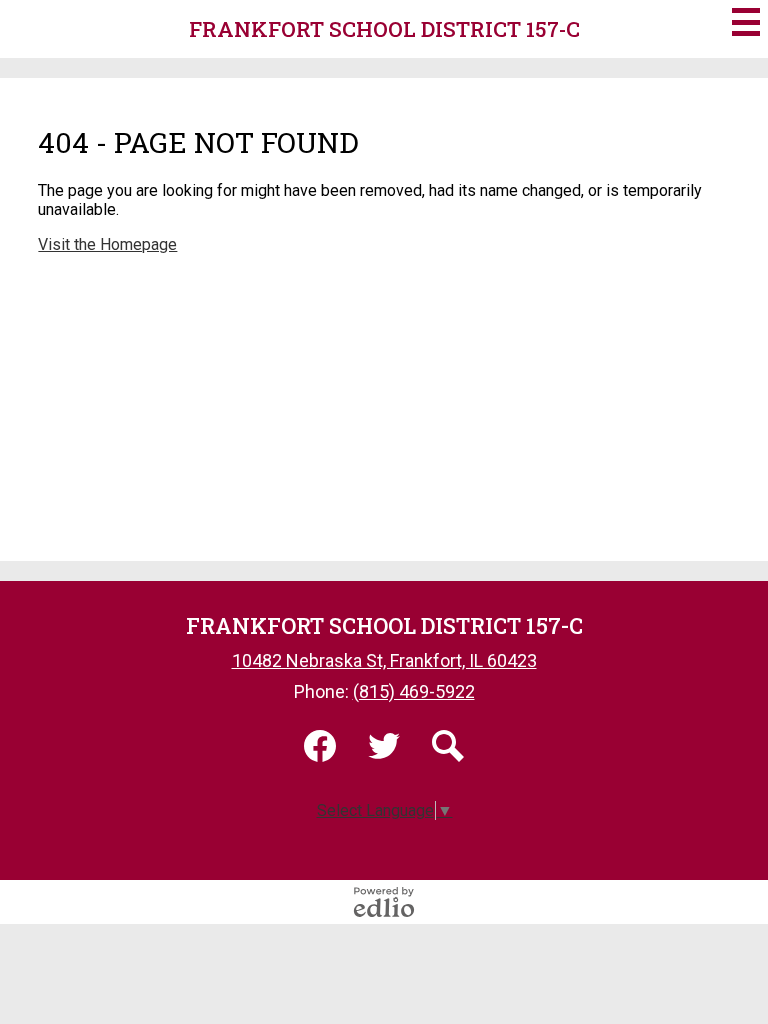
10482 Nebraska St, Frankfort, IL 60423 (384, 660)
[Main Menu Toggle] (746, 22)
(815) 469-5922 (414, 691)
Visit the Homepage (107, 244)
